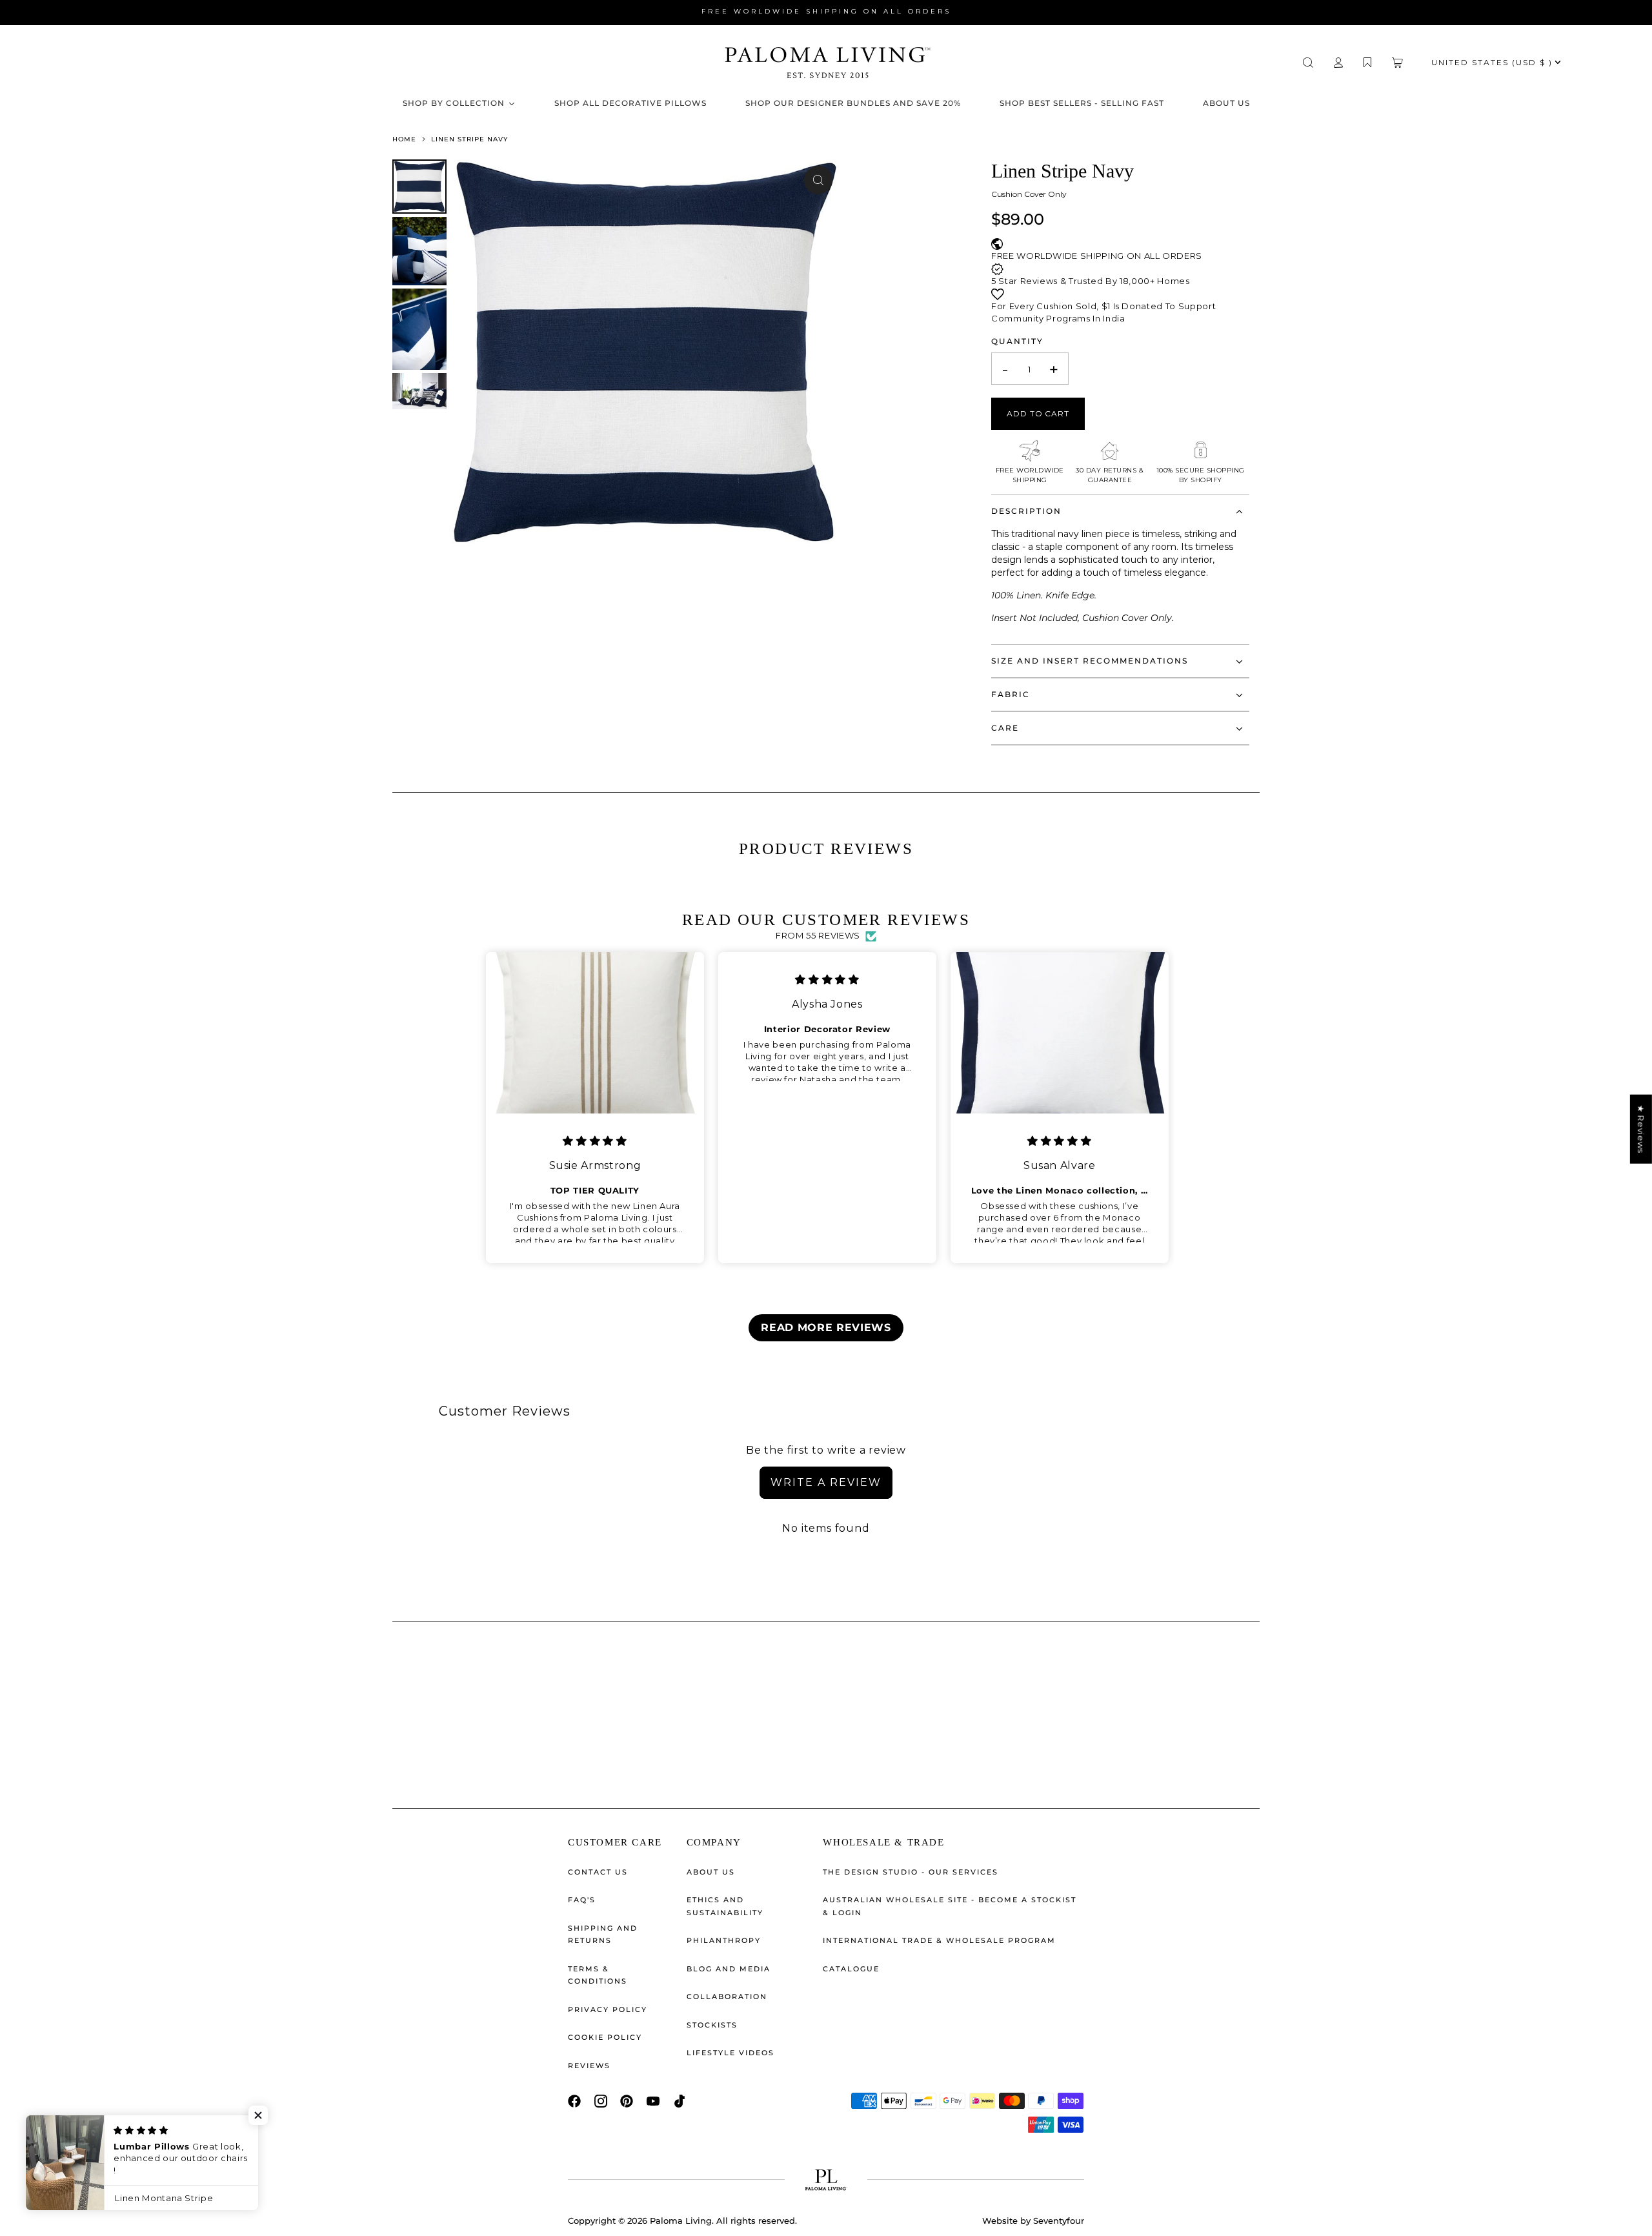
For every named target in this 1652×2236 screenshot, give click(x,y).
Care (1005, 728)
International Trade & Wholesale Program (939, 1940)
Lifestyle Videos (730, 2053)
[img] (595, 1141)
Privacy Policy (608, 2009)
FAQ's (582, 1900)
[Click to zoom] (818, 180)
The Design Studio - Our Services (911, 1872)
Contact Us (598, 1872)
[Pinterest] (627, 2101)
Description (1026, 511)
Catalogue (851, 1969)
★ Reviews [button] (1641, 1129)
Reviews (589, 2066)
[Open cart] (1397, 63)
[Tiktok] (680, 2101)
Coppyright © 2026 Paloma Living (640, 2221)
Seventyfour (1059, 2221)
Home (406, 139)
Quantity (1017, 341)
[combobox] (261, 63)
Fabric (1011, 694)
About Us (711, 1872)
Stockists (712, 2025)
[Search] (1308, 63)
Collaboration (727, 1997)
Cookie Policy (605, 2037)
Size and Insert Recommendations (1090, 661)
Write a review (826, 1482)
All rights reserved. (757, 2221)
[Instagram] (601, 2101)
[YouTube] (653, 2101)
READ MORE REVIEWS (826, 1327)
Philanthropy (724, 1940)
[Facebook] (574, 2101)
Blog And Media (729, 1969)
